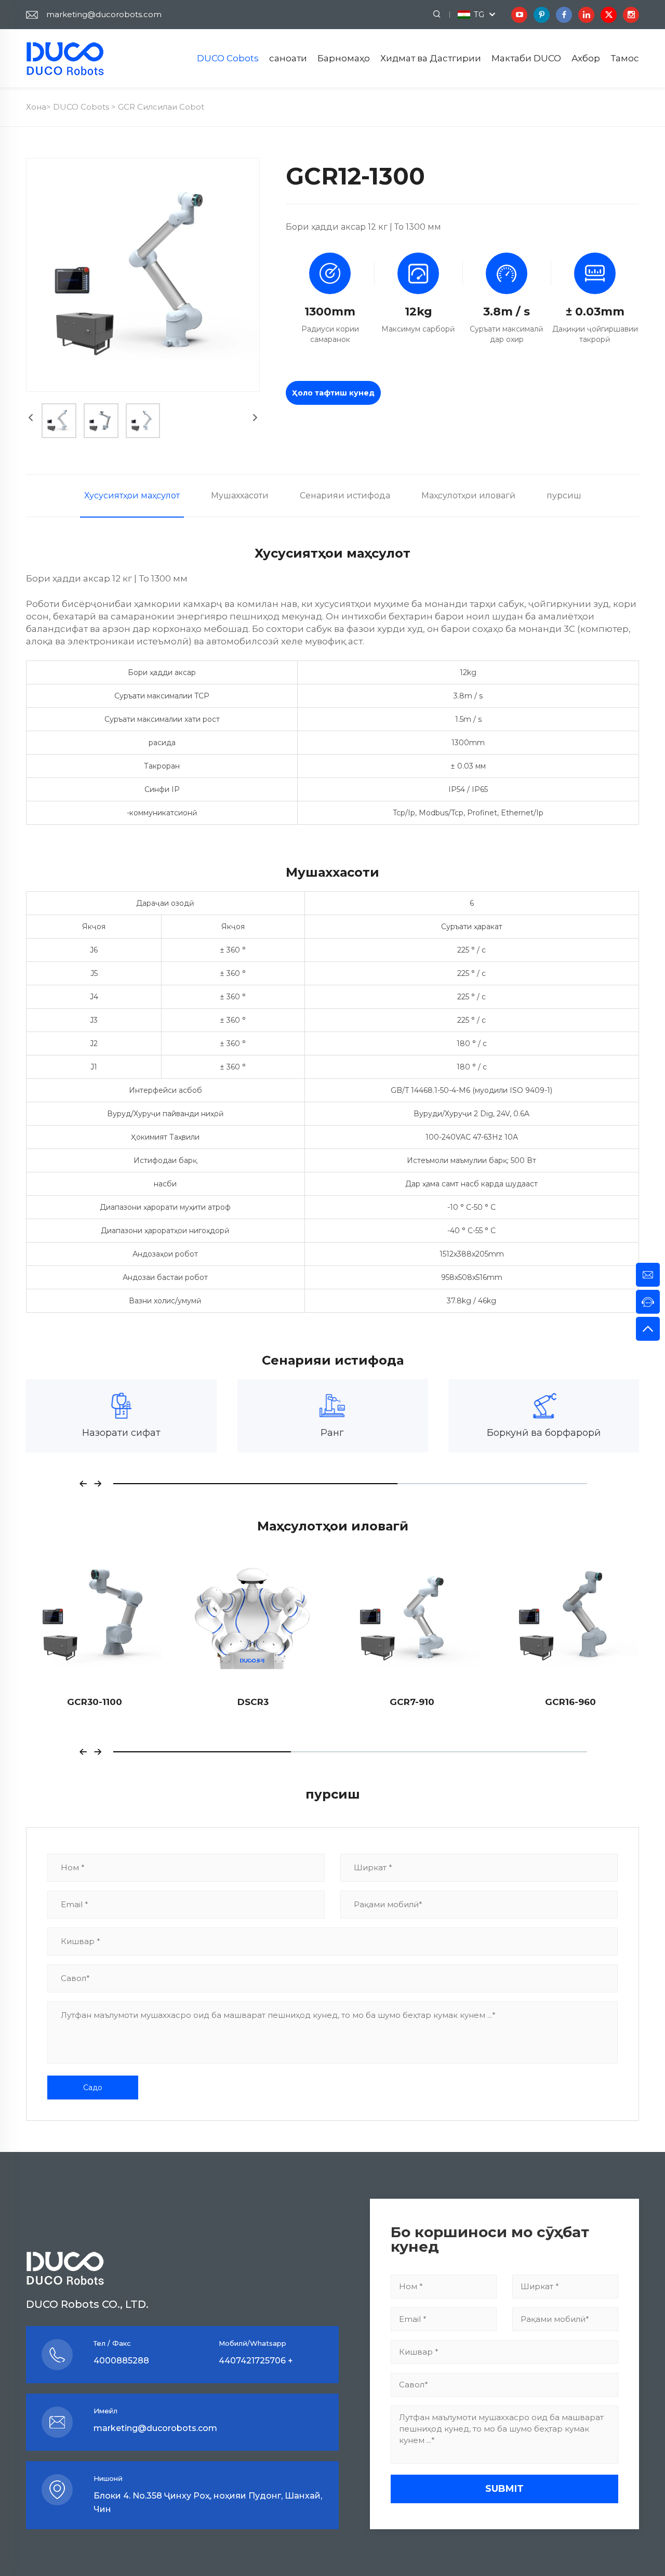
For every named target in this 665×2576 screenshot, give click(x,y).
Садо (93, 2088)
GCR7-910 (253, 1702)
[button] (83, 1484)
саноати (288, 58)
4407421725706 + (256, 2361)
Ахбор (586, 58)
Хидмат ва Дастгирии (431, 58)
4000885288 (121, 2361)
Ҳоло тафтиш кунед (333, 393)
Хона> (39, 107)
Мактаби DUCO (526, 58)
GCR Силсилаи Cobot (161, 107)
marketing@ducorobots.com (104, 14)
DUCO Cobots (228, 58)
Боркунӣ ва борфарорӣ (332, 1433)
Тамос (625, 58)
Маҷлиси (544, 1433)
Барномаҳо (344, 58)
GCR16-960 (412, 1702)
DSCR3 (95, 1702)
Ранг (121, 1433)
